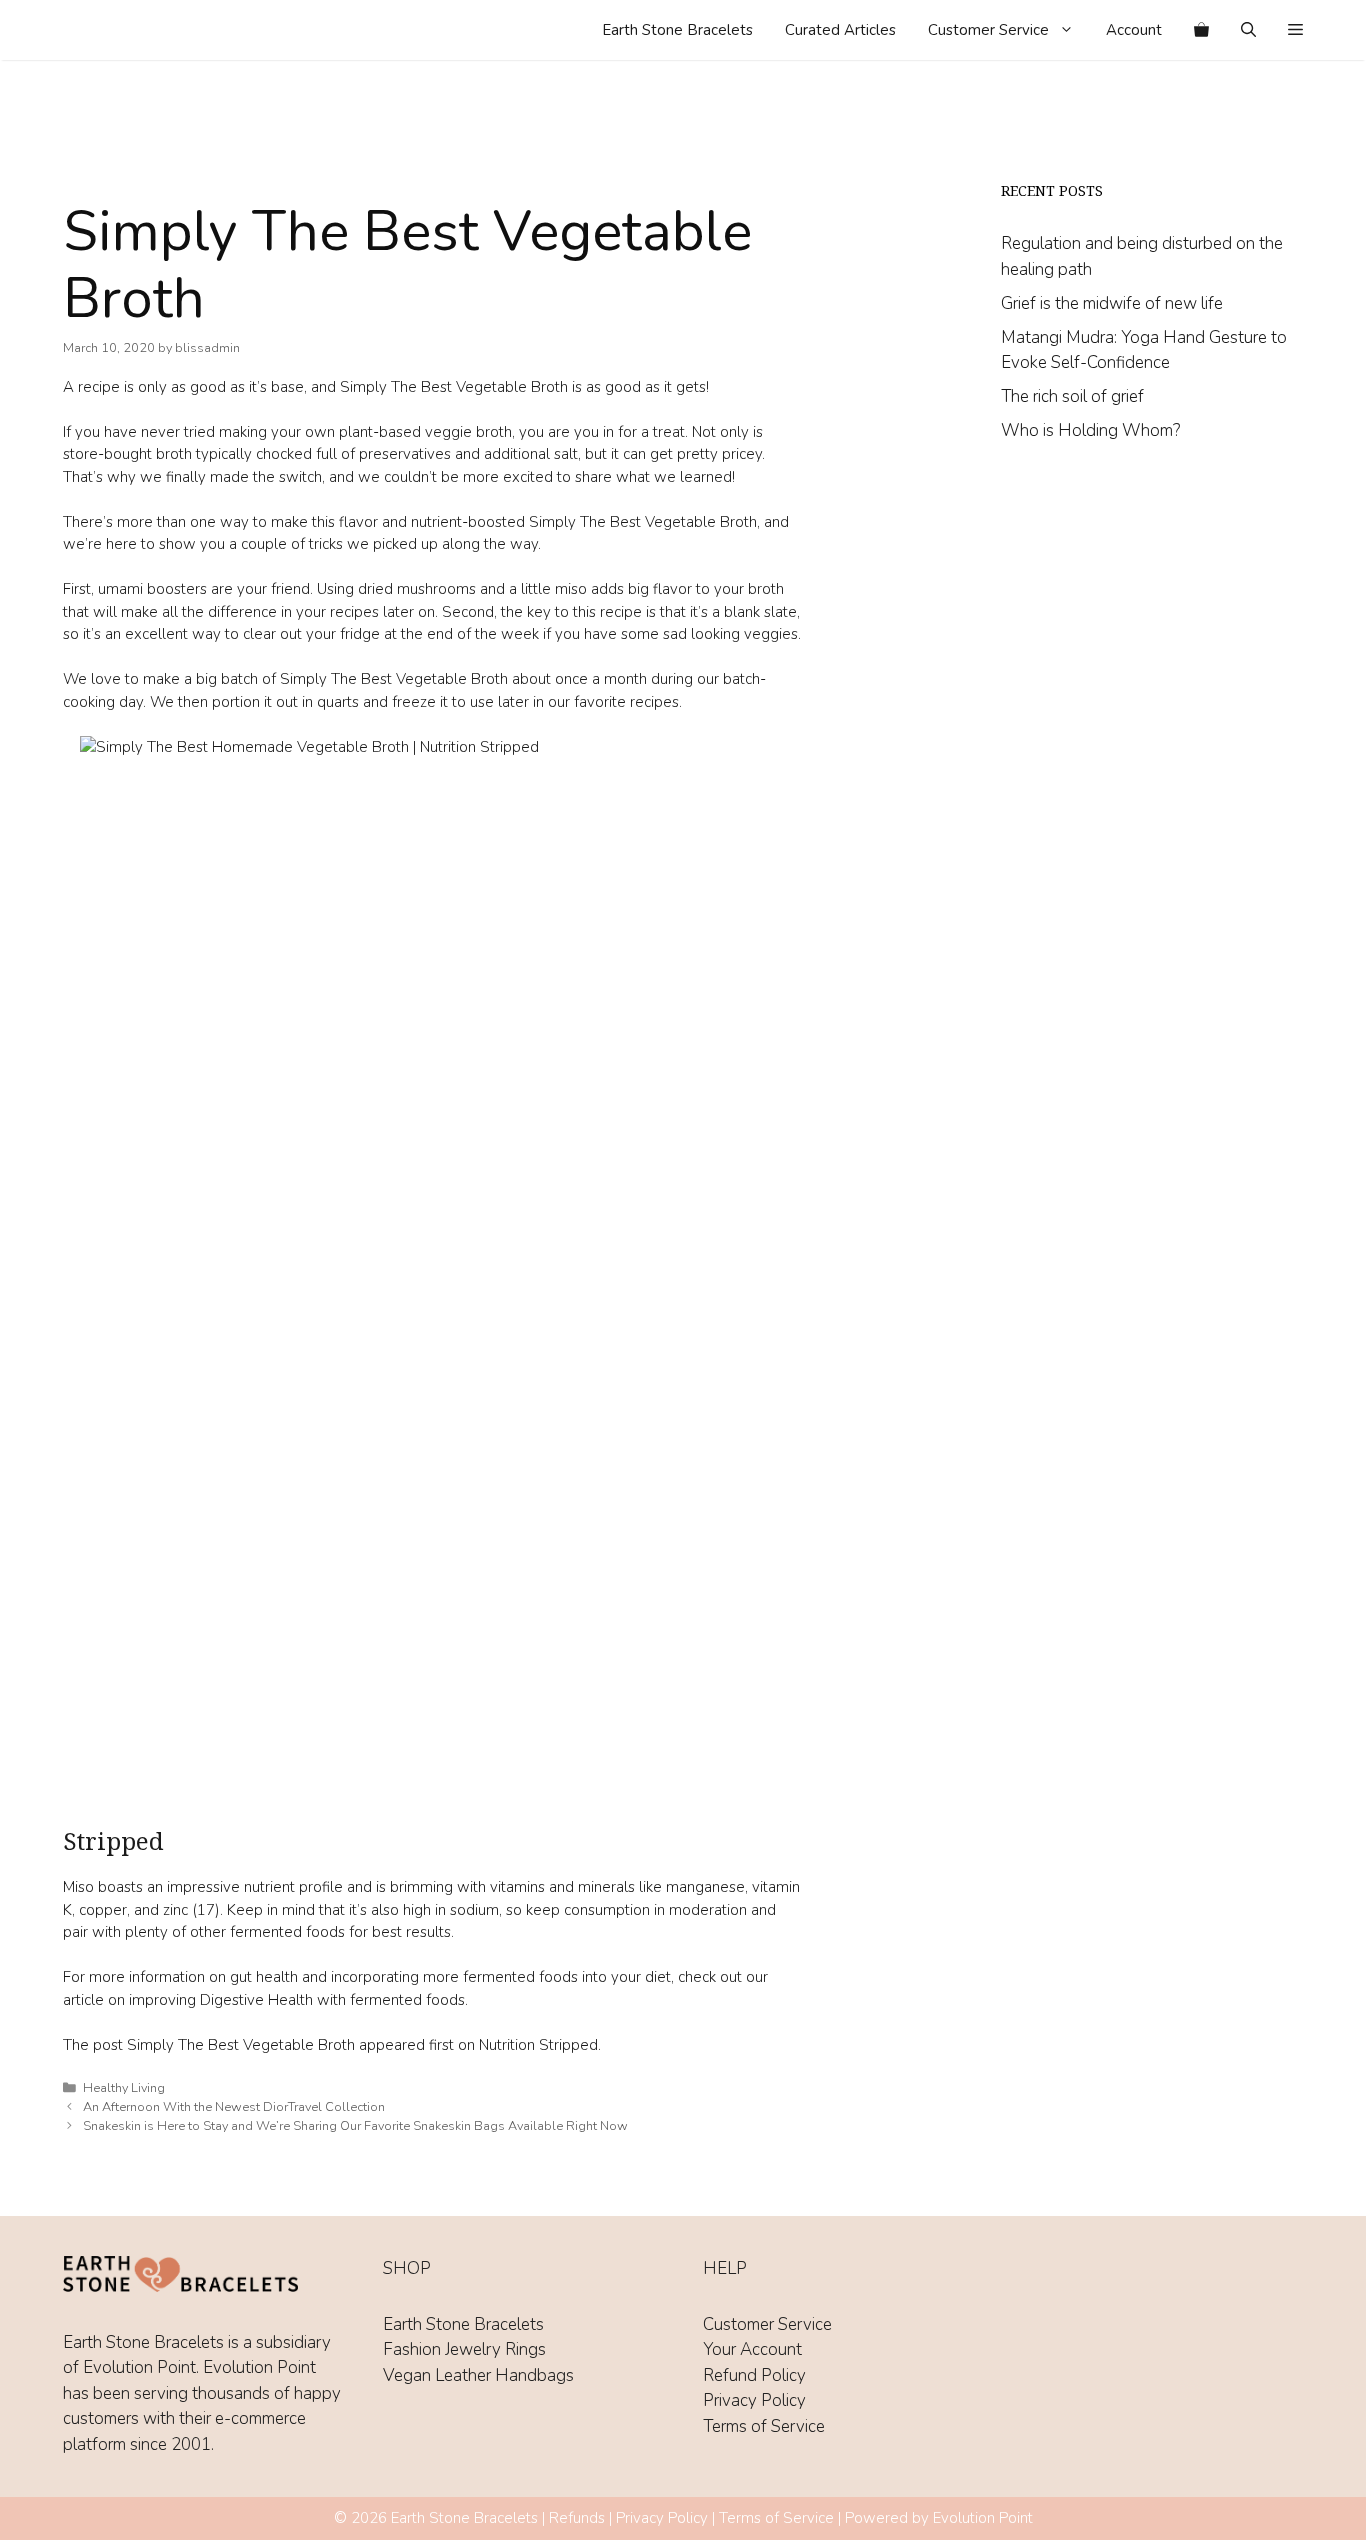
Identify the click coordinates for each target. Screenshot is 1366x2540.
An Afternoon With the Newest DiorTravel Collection (234, 2107)
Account (1134, 30)
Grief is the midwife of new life (1112, 303)
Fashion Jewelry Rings (464, 2349)
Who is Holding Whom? (1090, 430)
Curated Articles (840, 30)
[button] (1295, 30)
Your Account (752, 2349)
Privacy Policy (754, 2400)
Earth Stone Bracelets (677, 30)
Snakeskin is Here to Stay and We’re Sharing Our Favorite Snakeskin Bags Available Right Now (355, 2126)
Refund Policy (754, 2375)
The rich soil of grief (1072, 396)
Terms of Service (764, 2426)
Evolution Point (983, 2518)
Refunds (577, 2518)
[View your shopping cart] (1201, 30)
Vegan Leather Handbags (478, 2375)
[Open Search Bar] (1248, 30)
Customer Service (988, 30)
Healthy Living (124, 2088)
